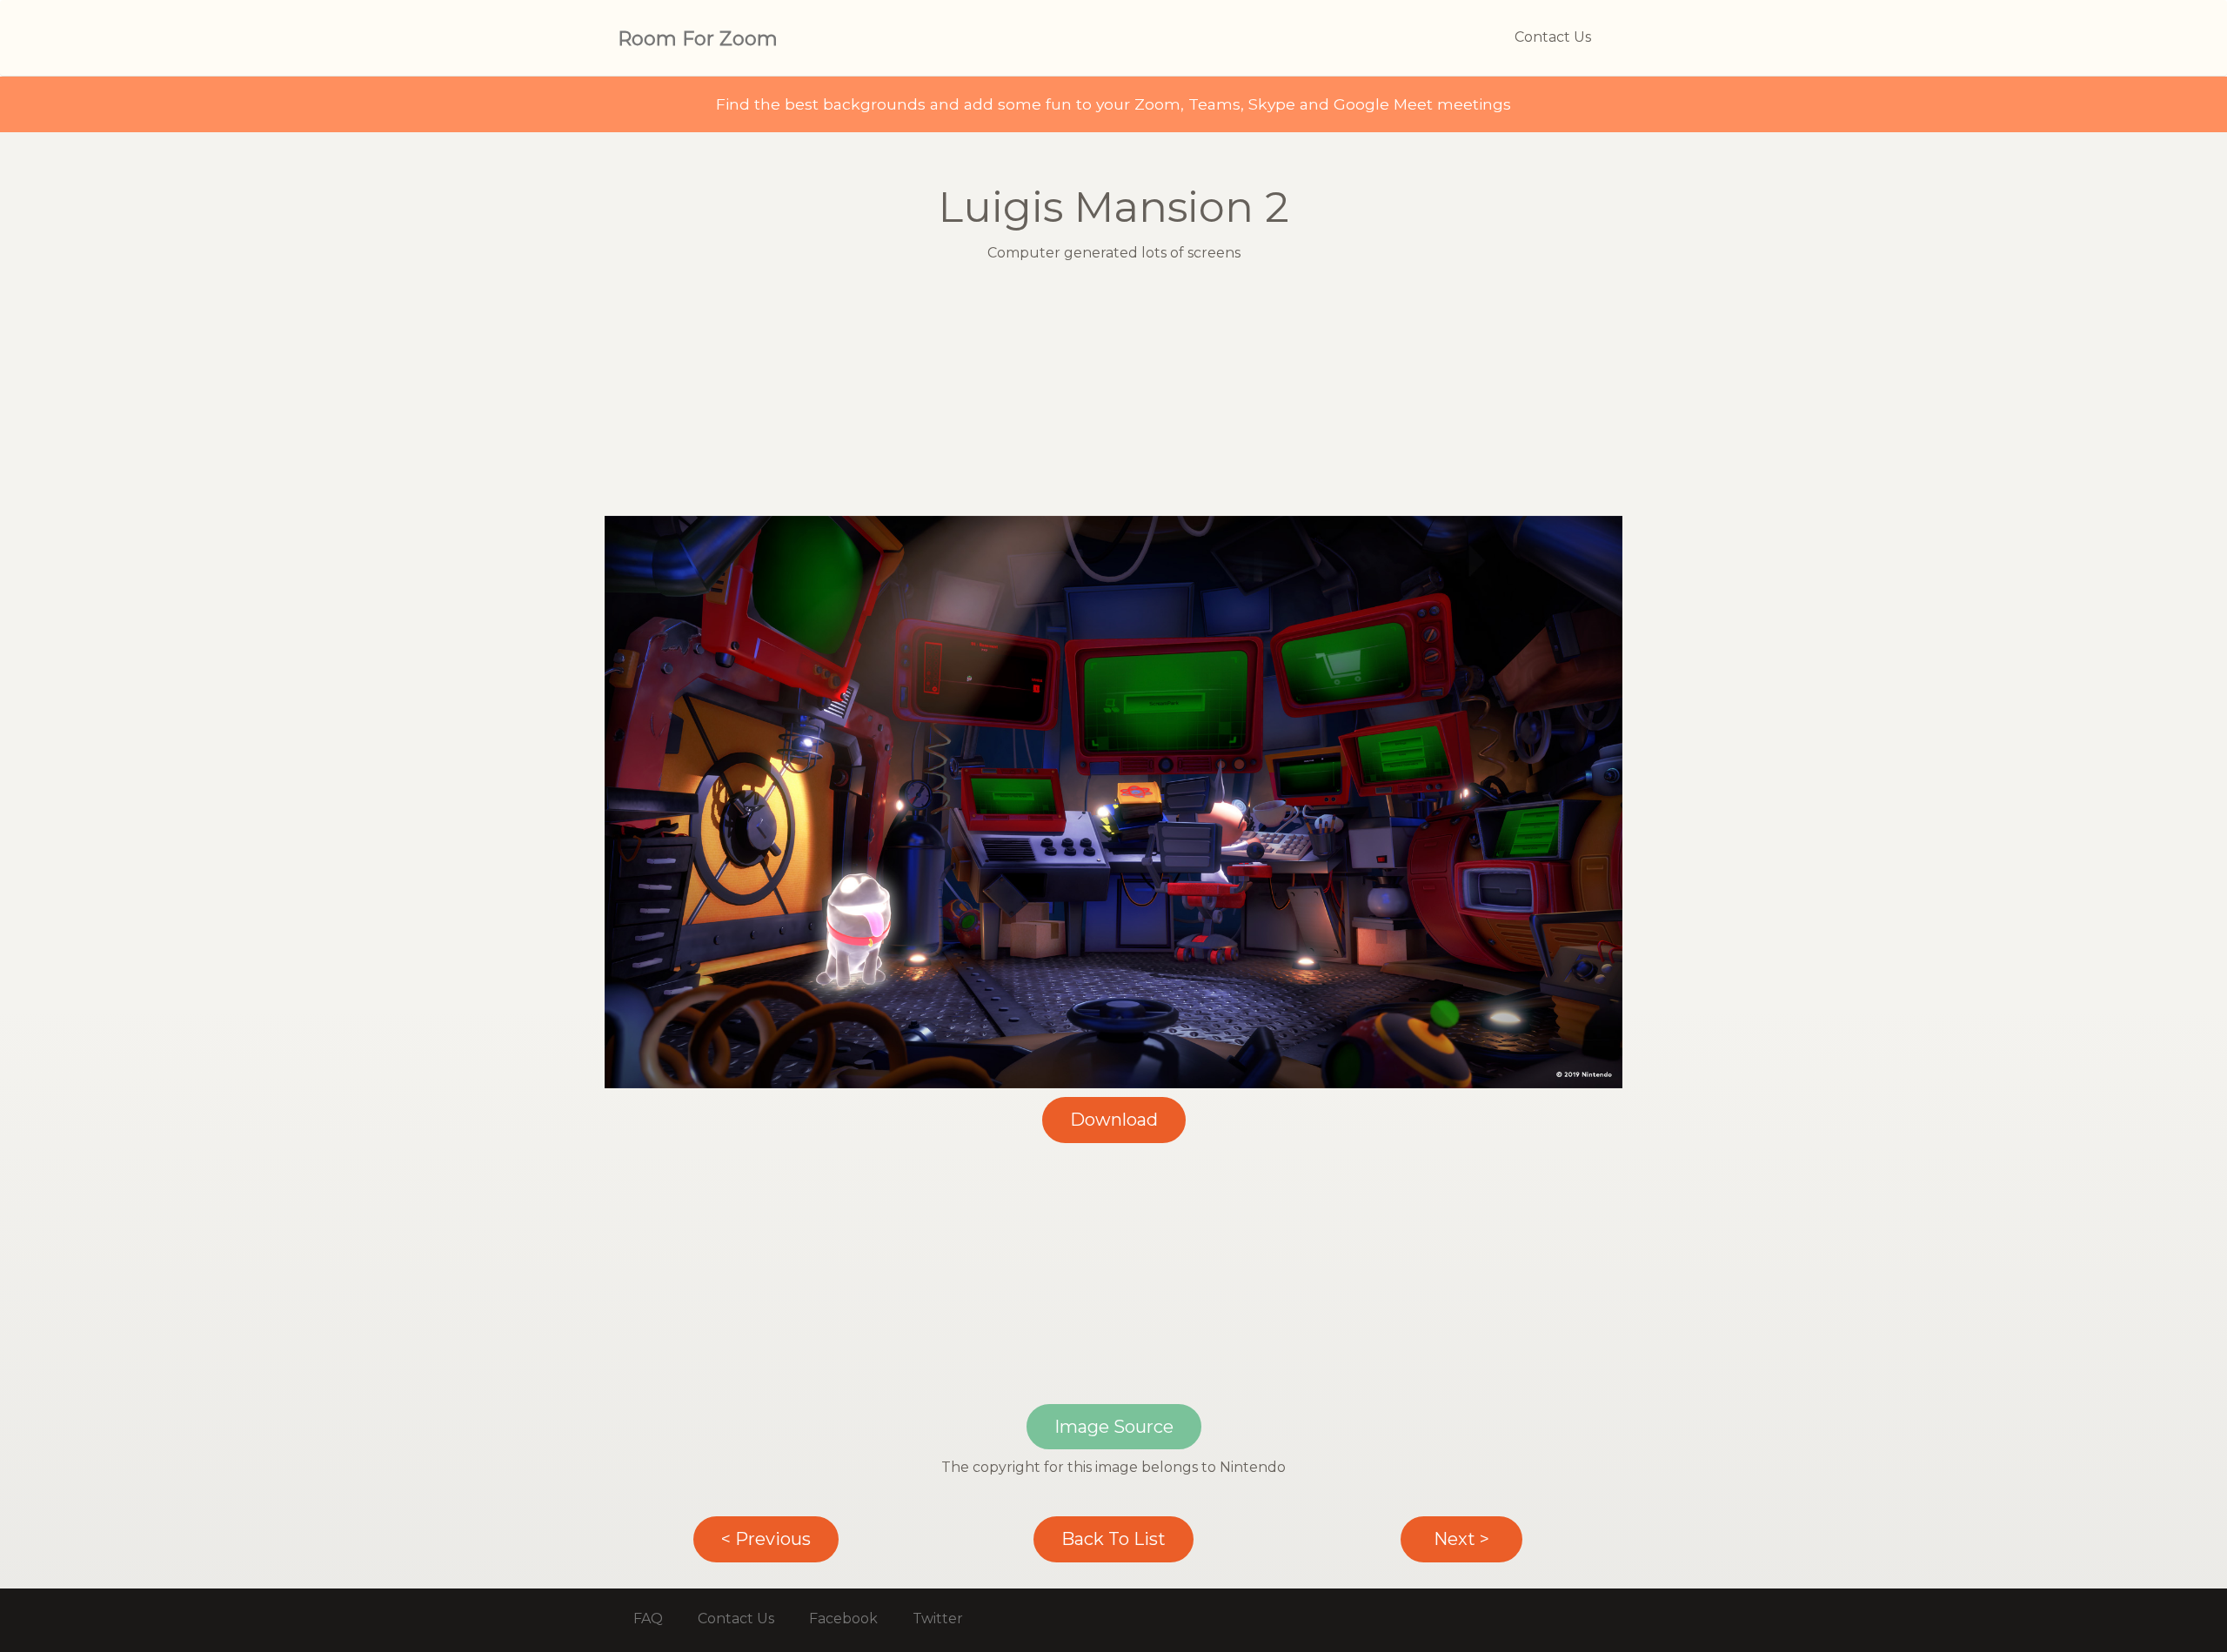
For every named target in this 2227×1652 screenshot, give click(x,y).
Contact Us (1553, 37)
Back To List (1113, 1539)
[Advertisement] (1113, 394)
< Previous (766, 1539)
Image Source (1114, 1427)
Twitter (938, 1619)
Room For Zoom (698, 39)
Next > (1461, 1539)
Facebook (843, 1619)
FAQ (648, 1619)
